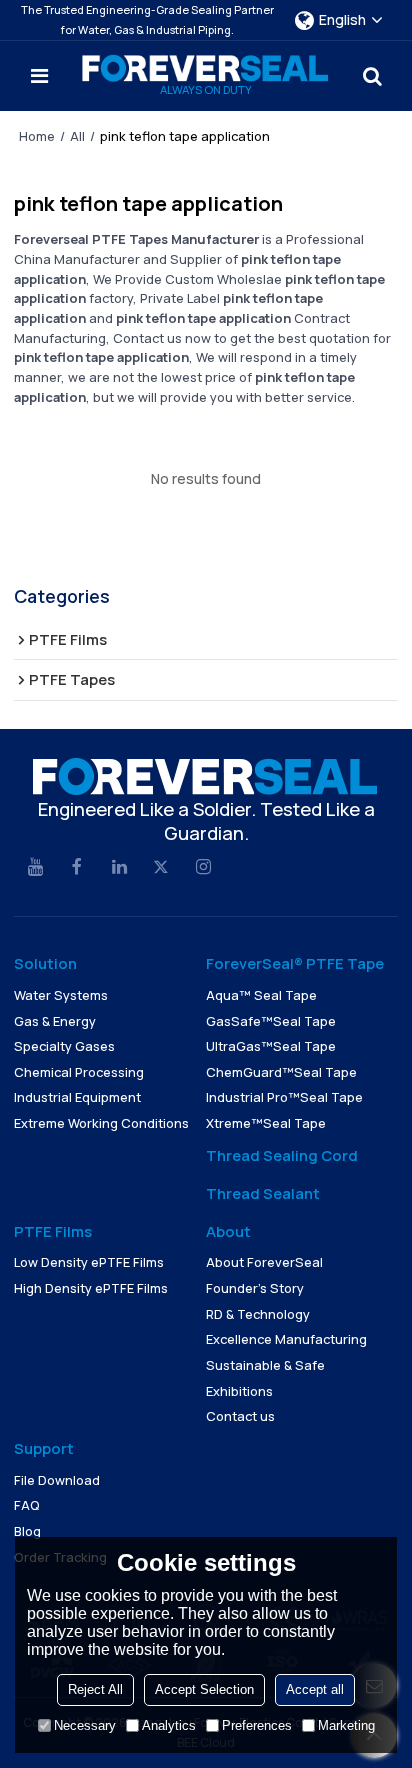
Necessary (85, 1725)
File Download (57, 1480)
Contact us (240, 1416)
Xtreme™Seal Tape (266, 1123)
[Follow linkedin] (119, 867)
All (77, 136)
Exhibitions (239, 1391)
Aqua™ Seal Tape (261, 995)
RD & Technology (258, 1314)
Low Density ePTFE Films (89, 1262)
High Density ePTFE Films (91, 1288)
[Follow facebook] (77, 867)
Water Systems (61, 995)
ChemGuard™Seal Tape (281, 1072)
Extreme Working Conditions (101, 1123)
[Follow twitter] (161, 867)
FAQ (27, 1505)
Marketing (346, 1725)
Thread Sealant (263, 1193)
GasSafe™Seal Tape (271, 1021)
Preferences (257, 1725)
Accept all (315, 1689)
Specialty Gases (64, 1046)
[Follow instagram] (203, 867)
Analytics (169, 1725)
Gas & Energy (55, 1021)
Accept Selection (204, 1689)
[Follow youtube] (35, 867)
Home (37, 136)
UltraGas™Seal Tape (271, 1046)
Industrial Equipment (77, 1097)
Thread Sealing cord (282, 1155)
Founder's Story (255, 1288)
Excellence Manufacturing (286, 1339)
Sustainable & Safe (265, 1365)
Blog (27, 1531)
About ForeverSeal (264, 1262)
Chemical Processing (79, 1072)
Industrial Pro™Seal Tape (284, 1097)
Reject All (95, 1689)
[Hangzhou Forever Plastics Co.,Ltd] (206, 68)
